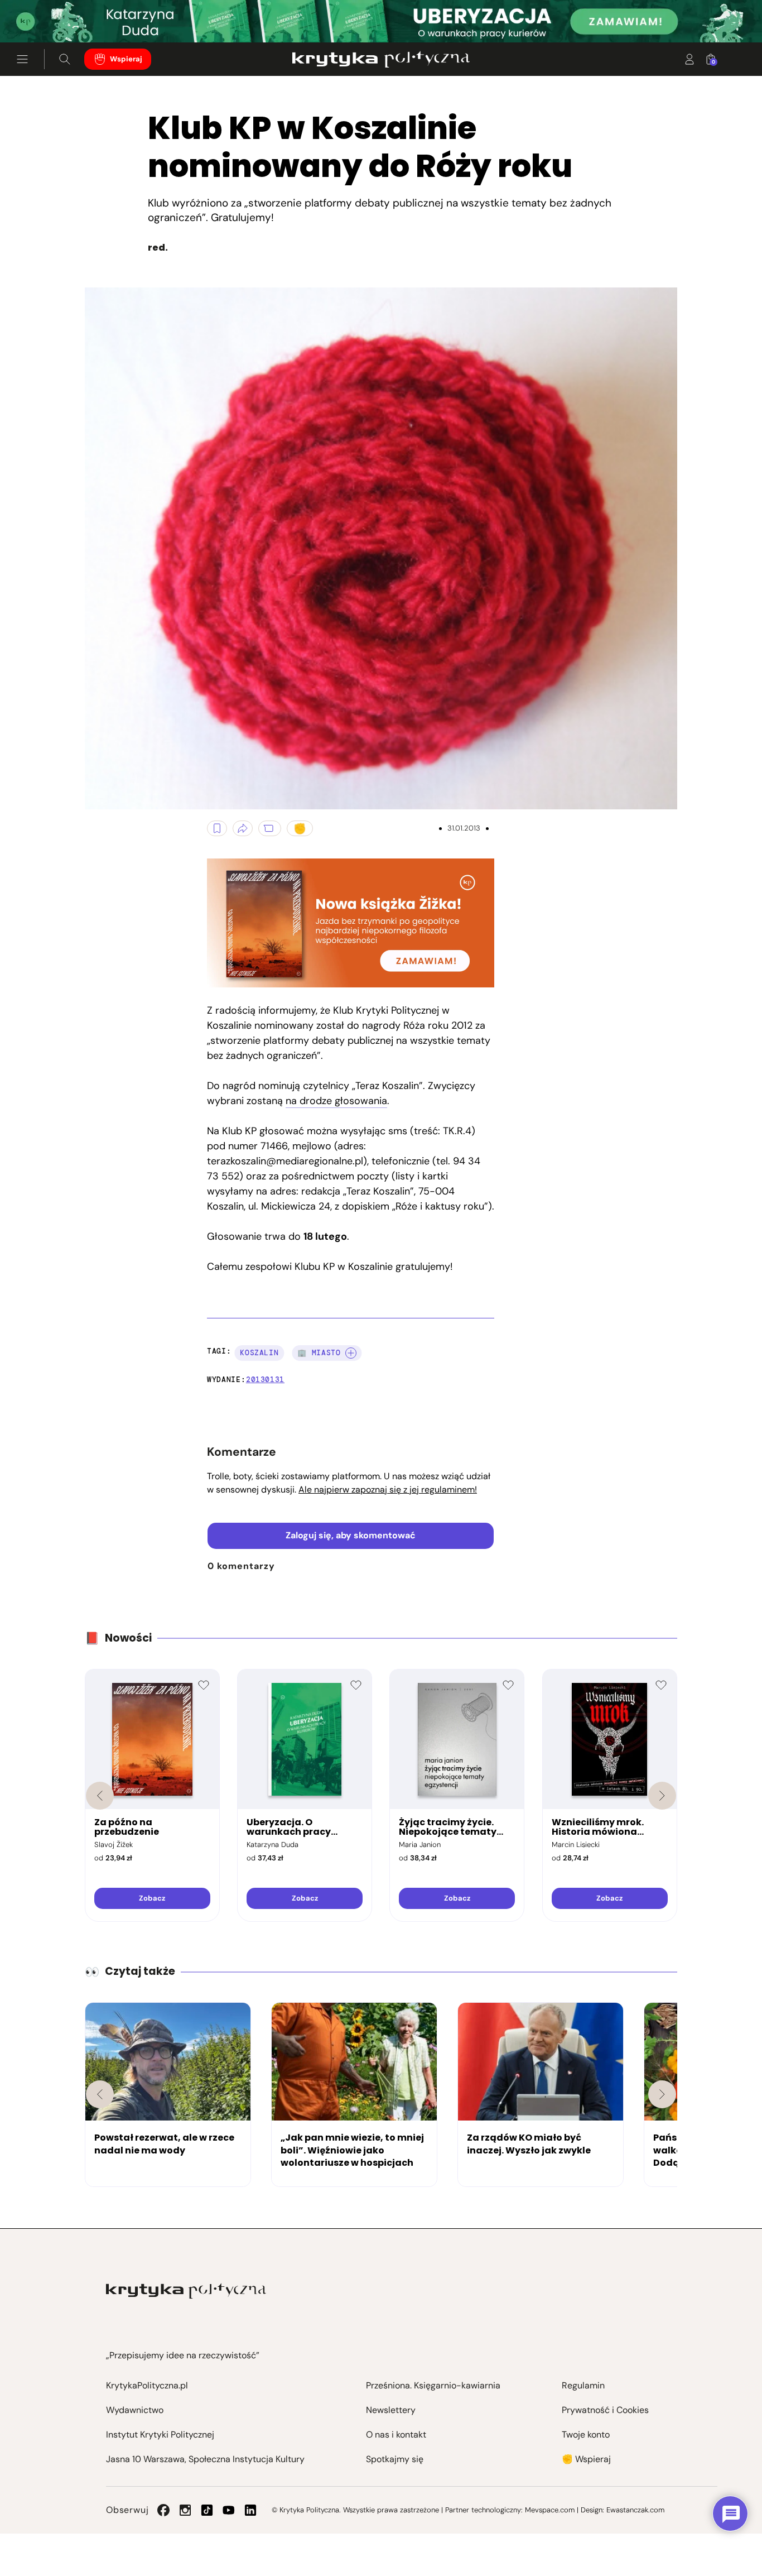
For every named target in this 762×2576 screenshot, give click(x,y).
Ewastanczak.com (635, 2510)
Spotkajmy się (395, 2459)
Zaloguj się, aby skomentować (351, 1535)
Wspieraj (126, 59)
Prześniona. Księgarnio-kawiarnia (433, 2385)
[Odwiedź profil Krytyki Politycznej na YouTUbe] (229, 2510)
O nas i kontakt (396, 2435)
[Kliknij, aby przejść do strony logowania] (689, 59)
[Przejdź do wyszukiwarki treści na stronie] (65, 59)
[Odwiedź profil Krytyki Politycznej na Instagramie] (185, 2510)
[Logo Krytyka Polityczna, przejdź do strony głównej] (381, 59)
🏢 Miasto (319, 1353)
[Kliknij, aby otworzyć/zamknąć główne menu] (22, 59)
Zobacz (152, 1898)
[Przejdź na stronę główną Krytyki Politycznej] (186, 2291)
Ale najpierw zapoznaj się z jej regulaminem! (388, 1490)
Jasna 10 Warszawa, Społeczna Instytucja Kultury (205, 2459)
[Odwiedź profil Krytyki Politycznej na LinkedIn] (250, 2510)
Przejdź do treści (56, 15)
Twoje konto (586, 2435)
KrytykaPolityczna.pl (147, 2385)
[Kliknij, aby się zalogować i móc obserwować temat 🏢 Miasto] (351, 1353)
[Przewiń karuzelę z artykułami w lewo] (100, 2094)
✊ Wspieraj (586, 2459)
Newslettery (391, 2410)
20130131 (265, 1380)
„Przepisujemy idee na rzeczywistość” (183, 2355)
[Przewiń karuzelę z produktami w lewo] (100, 1796)
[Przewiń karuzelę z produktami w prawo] (662, 1796)
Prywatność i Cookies (605, 2410)
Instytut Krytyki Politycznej (160, 2435)
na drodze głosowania (336, 1101)
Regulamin (583, 2385)
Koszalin (259, 1353)
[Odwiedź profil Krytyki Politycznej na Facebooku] (163, 2510)
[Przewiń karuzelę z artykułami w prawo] (662, 2094)
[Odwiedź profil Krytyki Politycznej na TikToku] (207, 2510)
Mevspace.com (550, 2510)
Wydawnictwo (135, 2410)
